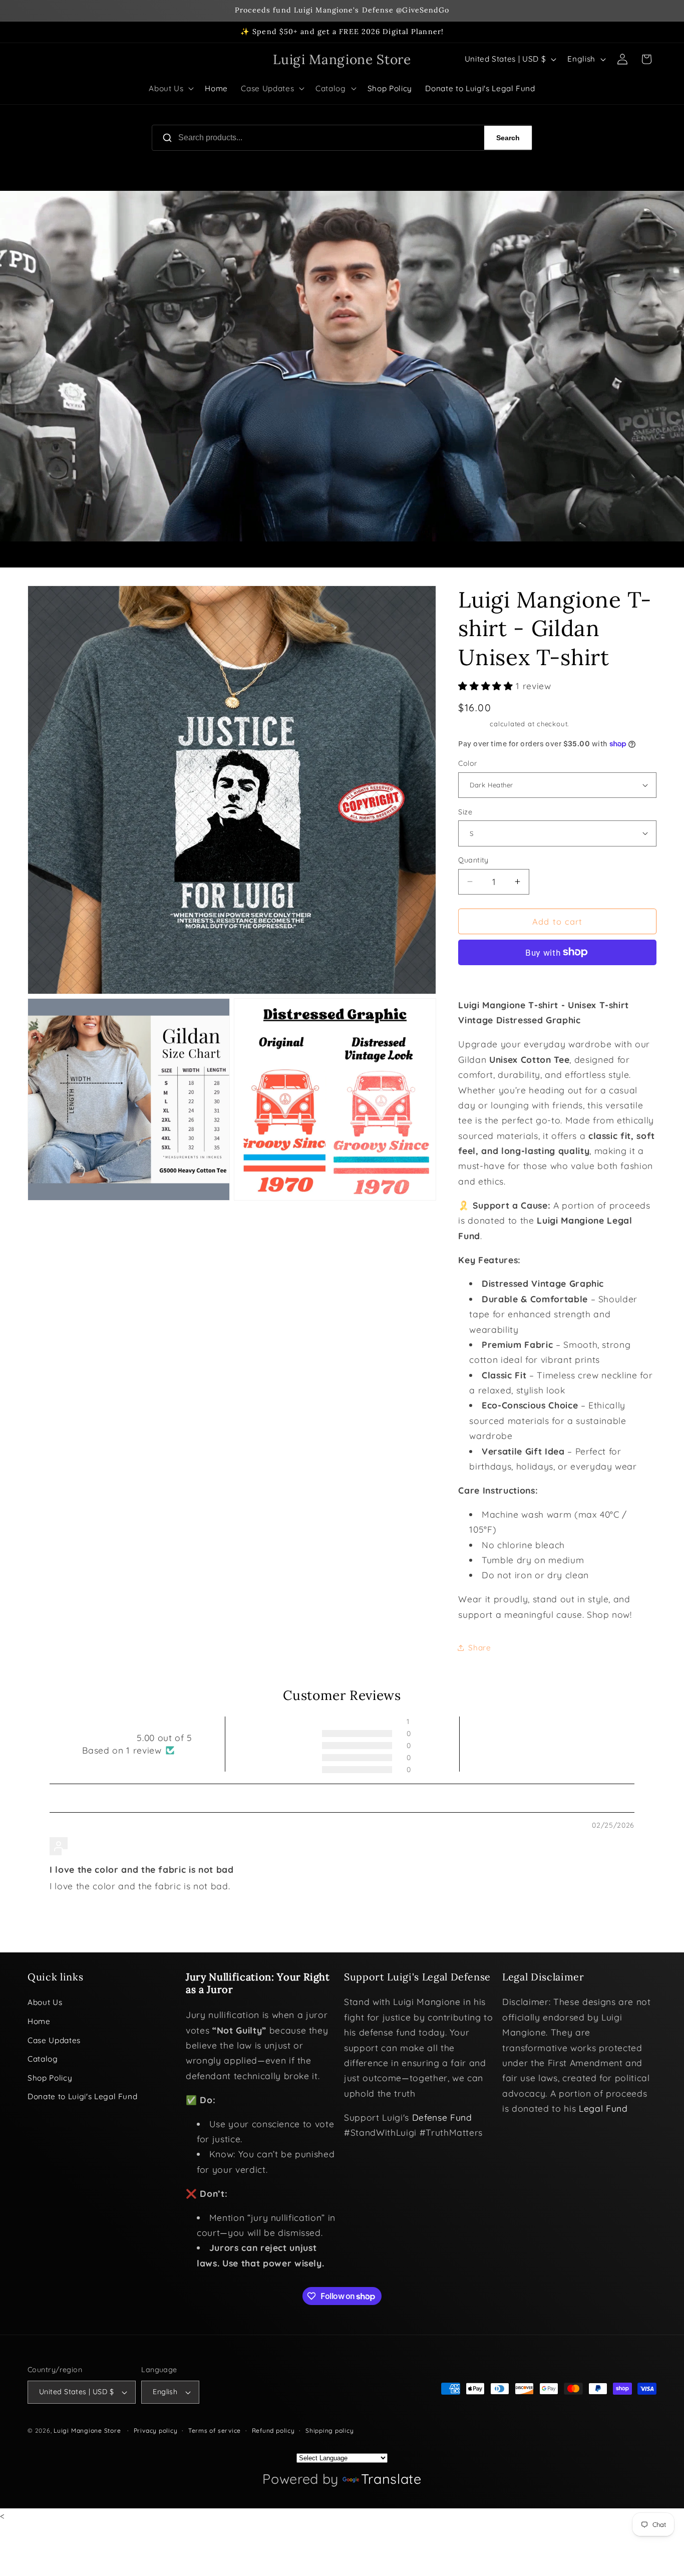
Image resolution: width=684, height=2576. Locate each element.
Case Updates (54, 2040)
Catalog (43, 2059)
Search (508, 138)
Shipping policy (330, 2430)
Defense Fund (442, 2117)
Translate (391, 2479)
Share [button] (479, 1647)
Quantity (473, 860)
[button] (170, 89)
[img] (77, 1826)
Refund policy (273, 2430)
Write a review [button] (547, 1744)
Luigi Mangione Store (88, 2430)
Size (465, 811)
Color (468, 763)
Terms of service (215, 2430)
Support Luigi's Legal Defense (417, 1977)
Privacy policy (156, 2430)
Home (39, 2021)
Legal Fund (603, 2108)
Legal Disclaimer (543, 1977)
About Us (45, 2002)
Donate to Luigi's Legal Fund (82, 2096)
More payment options (558, 978)
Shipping (473, 723)
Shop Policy (50, 2078)
